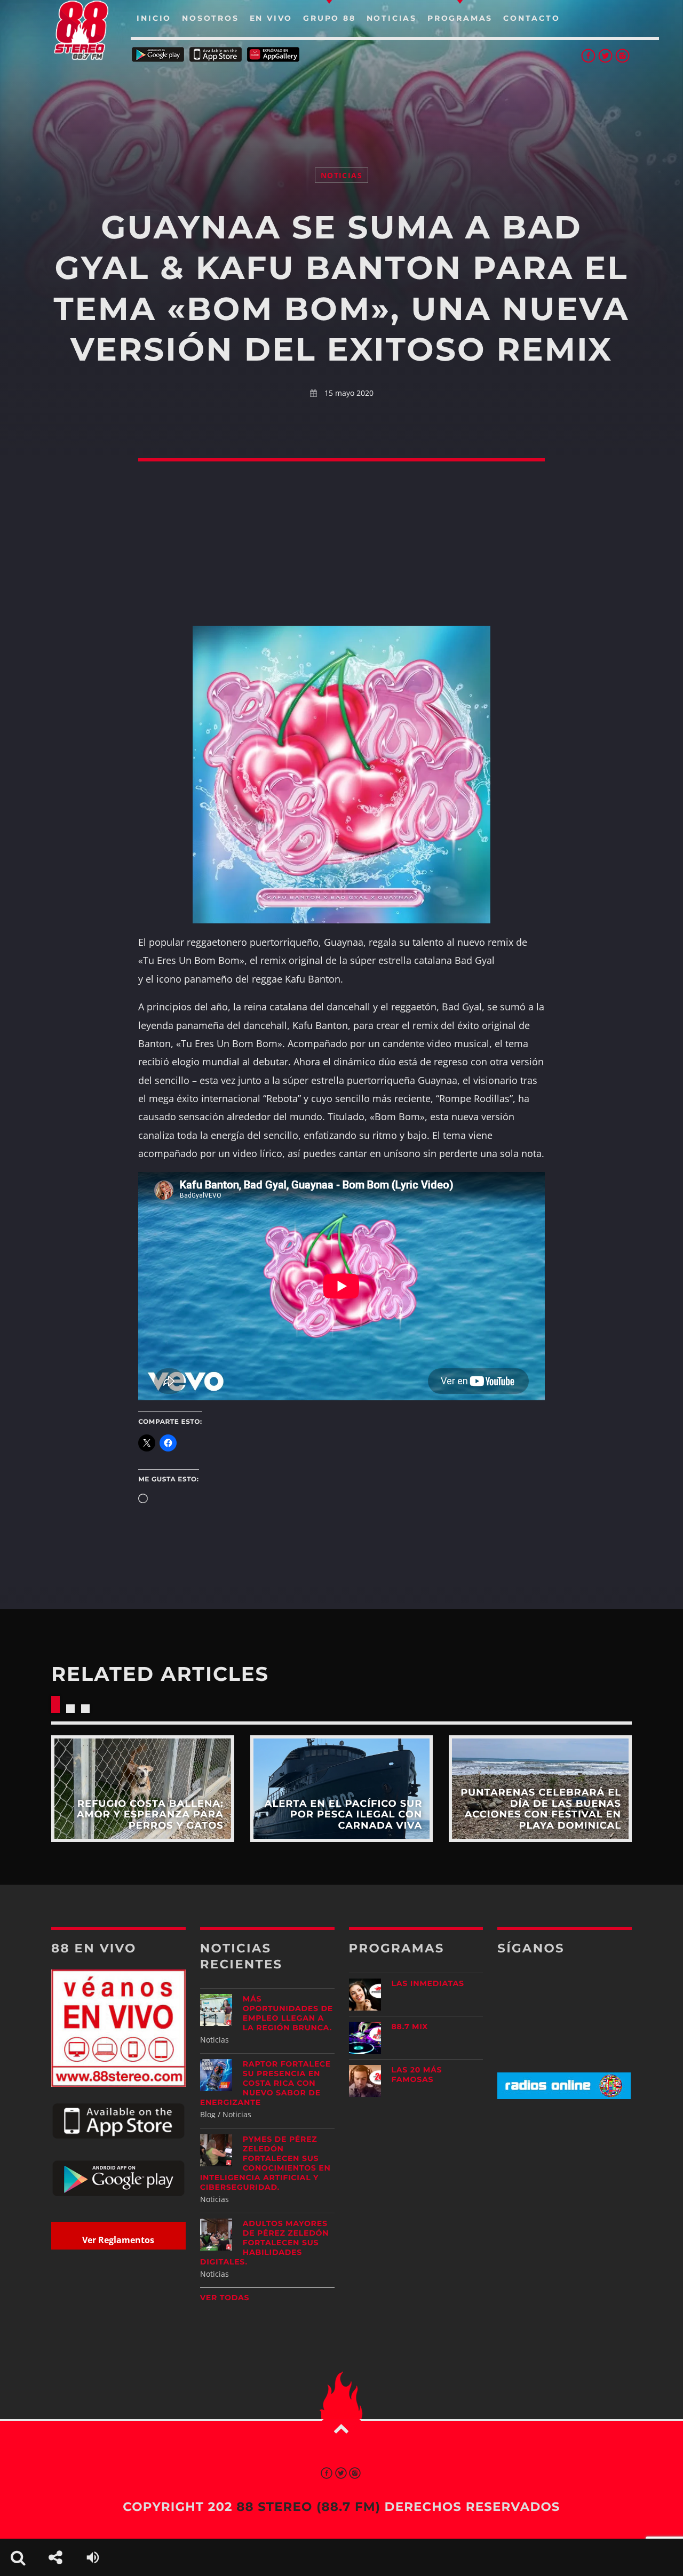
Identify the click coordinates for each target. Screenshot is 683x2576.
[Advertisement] (341, 101)
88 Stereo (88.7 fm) (308, 2507)
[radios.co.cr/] (564, 2096)
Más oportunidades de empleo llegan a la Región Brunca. (288, 2013)
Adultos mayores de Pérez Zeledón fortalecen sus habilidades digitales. (265, 2243)
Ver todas (225, 2298)
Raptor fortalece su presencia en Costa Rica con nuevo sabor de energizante (265, 2083)
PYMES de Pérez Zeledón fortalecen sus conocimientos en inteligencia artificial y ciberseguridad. (265, 2163)
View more (143, 1789)
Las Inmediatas (428, 1983)
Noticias (341, 175)
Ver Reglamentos (118, 2240)
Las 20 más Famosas (417, 2075)
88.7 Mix (410, 2027)
